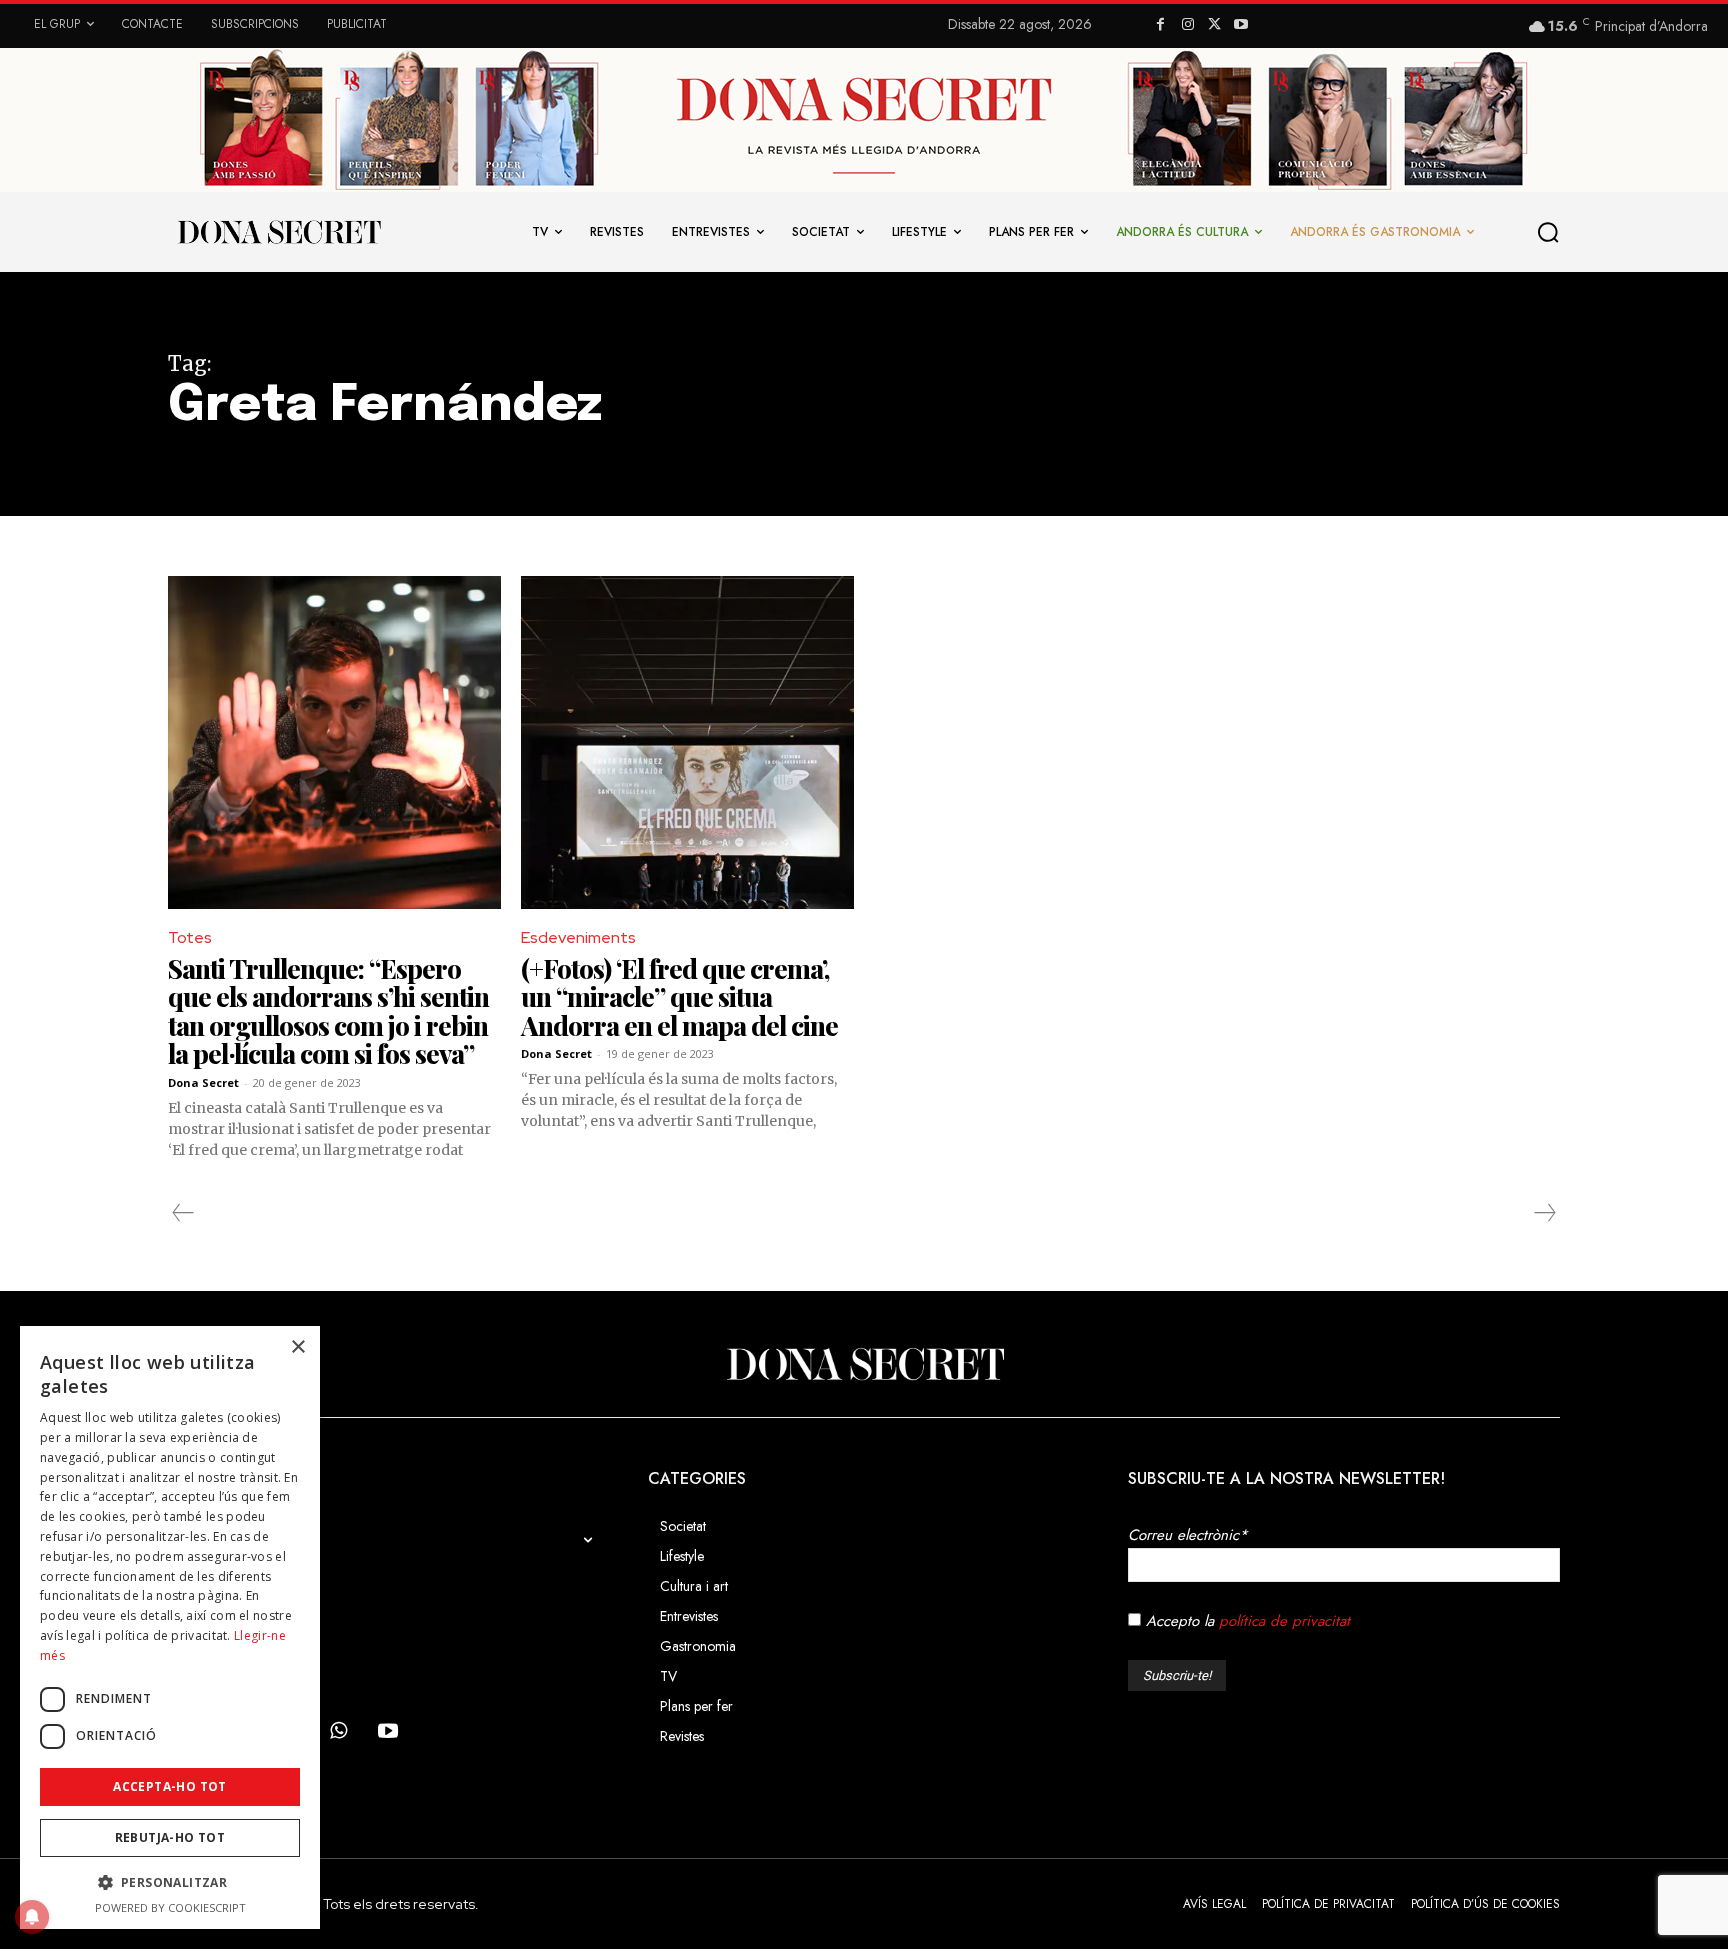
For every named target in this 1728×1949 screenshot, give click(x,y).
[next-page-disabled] (1544, 1213)
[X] (1214, 25)
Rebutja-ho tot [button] (170, 1837)
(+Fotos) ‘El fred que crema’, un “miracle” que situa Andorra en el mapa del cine (679, 997)
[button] (1549, 232)
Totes (190, 937)
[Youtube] (1241, 25)
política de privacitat (1284, 1621)
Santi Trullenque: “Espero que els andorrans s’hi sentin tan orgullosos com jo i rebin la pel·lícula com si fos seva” (328, 1011)
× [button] (297, 1347)
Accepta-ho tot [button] (170, 1786)
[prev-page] (183, 1213)
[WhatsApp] (338, 1732)
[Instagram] (1187, 25)
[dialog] (170, 1627)
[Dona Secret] (864, 1364)
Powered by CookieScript (170, 1907)
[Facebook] (1160, 25)
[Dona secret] (278, 232)
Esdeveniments (578, 937)
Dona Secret (203, 1082)
